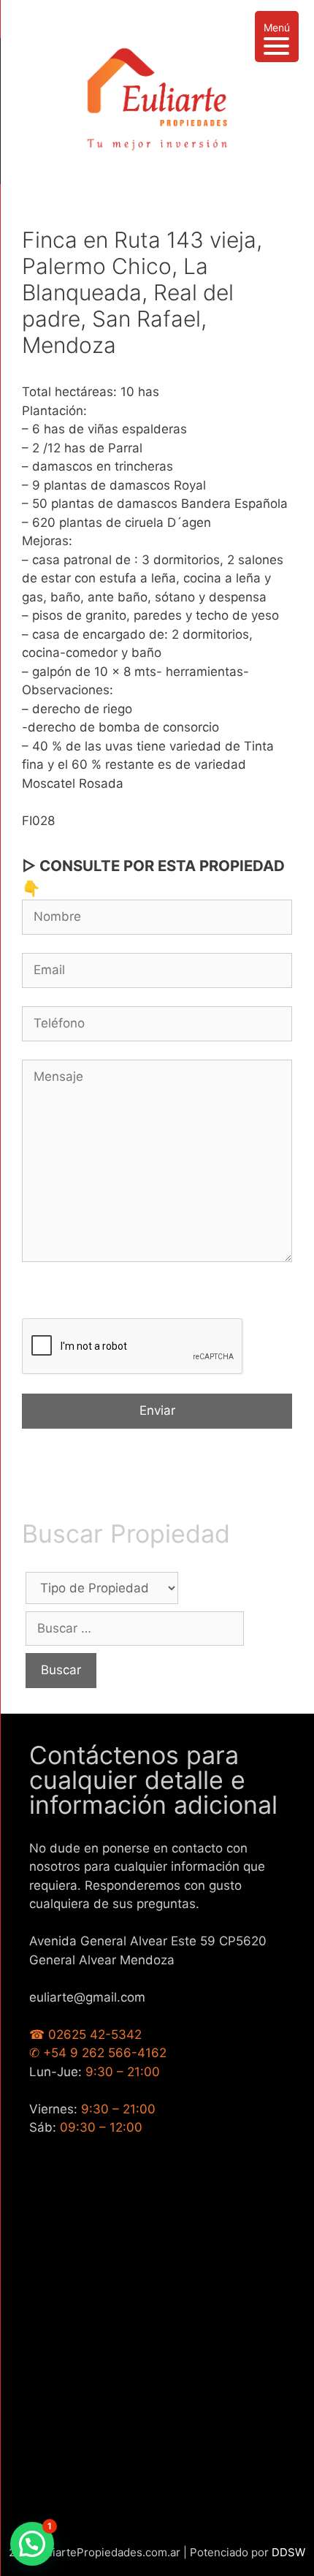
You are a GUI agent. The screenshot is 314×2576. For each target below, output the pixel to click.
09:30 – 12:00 (101, 2127)
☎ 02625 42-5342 (85, 2034)
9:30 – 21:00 (123, 2072)
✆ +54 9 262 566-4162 (98, 2053)
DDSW (288, 2552)
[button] (32, 2544)
